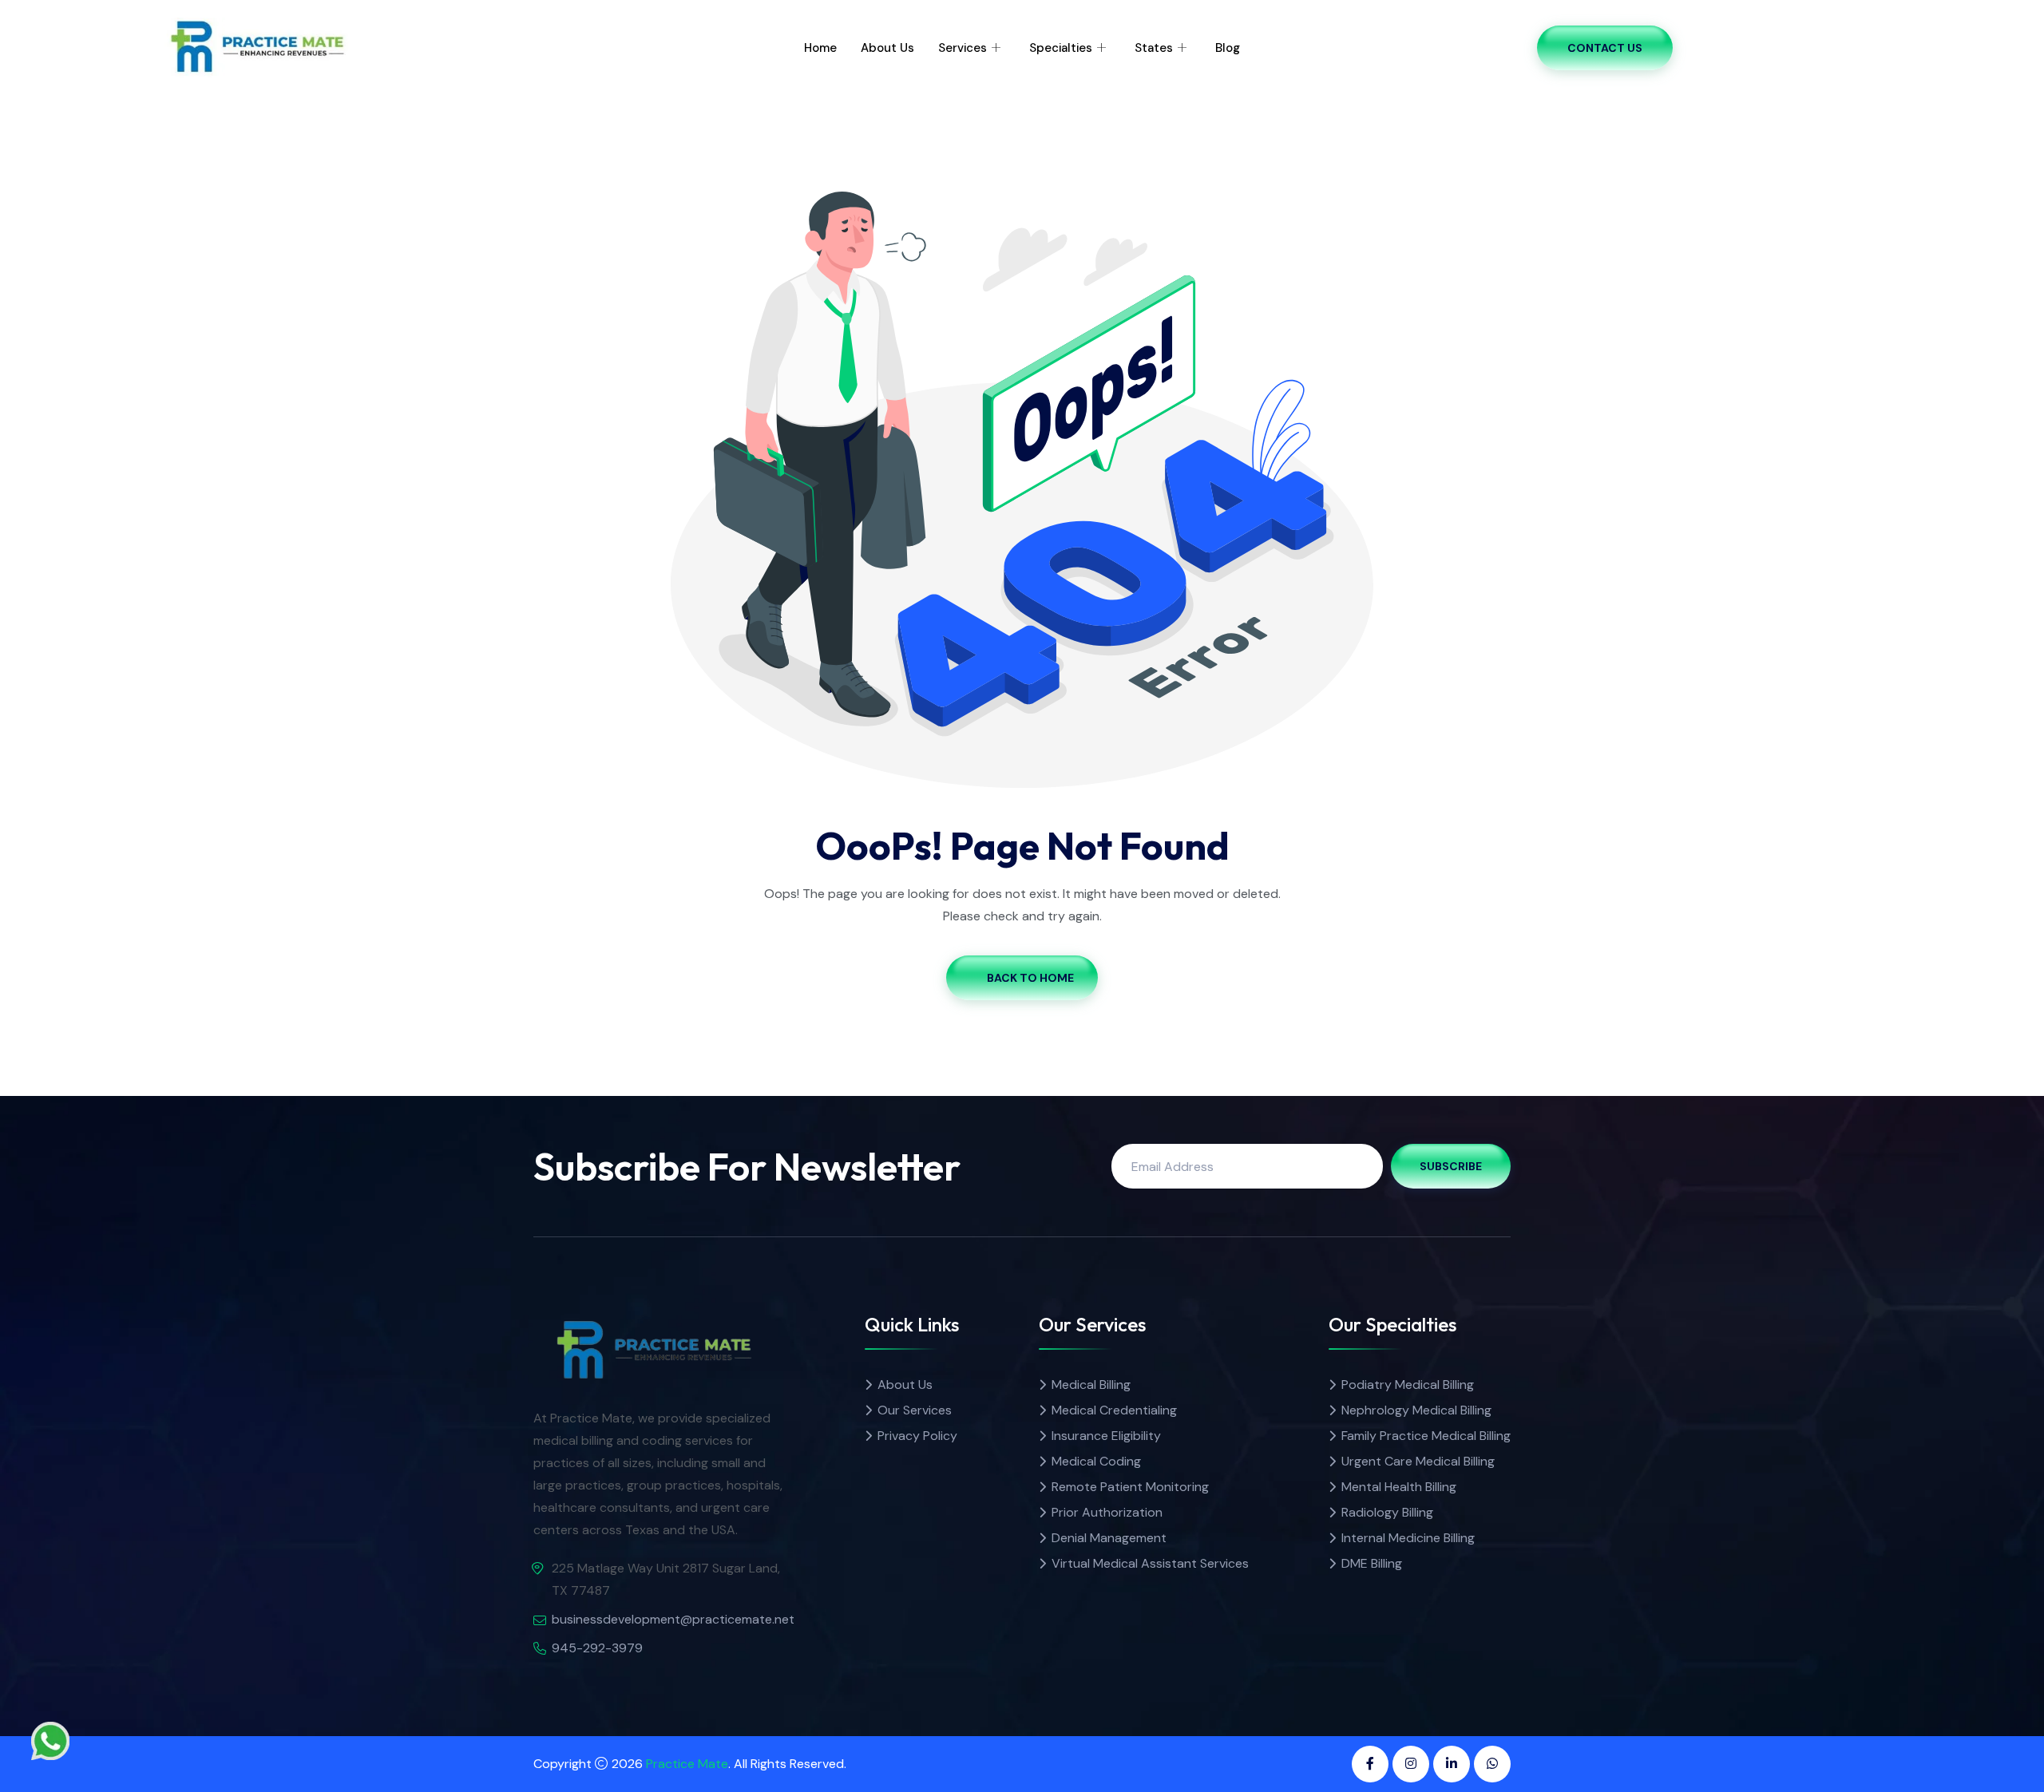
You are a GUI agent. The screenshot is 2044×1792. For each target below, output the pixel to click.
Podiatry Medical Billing (1408, 1385)
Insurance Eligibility (1106, 1436)
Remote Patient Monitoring (1130, 1487)
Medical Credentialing (1114, 1410)
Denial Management (1109, 1538)
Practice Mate (687, 1764)
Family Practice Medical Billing (1426, 1436)
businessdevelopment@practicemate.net (673, 1619)
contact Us (1605, 48)
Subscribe (1451, 1166)
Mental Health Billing (1399, 1487)
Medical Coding (1096, 1461)
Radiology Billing (1387, 1512)
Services (963, 48)
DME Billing (1372, 1563)
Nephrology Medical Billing (1416, 1410)
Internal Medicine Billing (1408, 1538)
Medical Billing (1091, 1385)
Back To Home (1030, 978)
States (1154, 48)
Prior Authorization (1107, 1512)
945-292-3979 (597, 1648)
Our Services (915, 1410)
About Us (887, 48)
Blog (1228, 48)
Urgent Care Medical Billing (1418, 1461)
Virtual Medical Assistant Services (1150, 1563)
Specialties (1061, 48)
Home (820, 48)
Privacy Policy (917, 1436)
